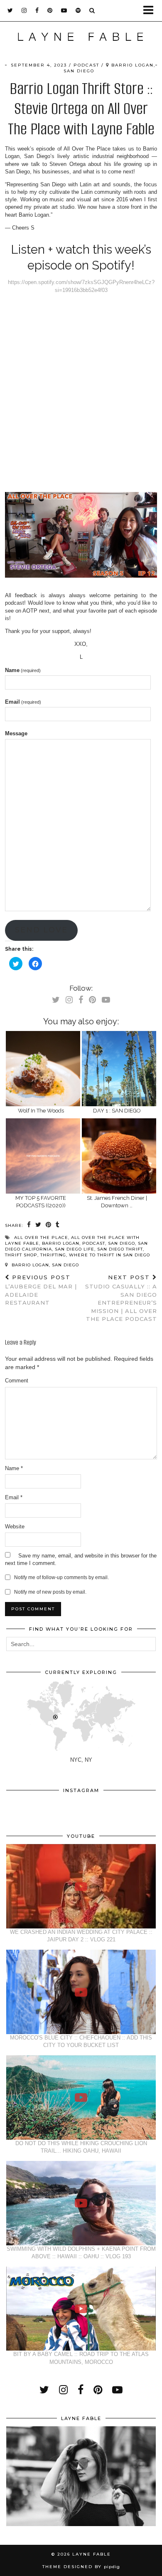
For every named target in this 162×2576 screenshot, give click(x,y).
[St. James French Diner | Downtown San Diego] (119, 1156)
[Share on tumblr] (58, 1225)
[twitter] (10, 10)
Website (15, 1527)
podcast (94, 1243)
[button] (151, 11)
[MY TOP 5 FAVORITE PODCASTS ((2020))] (43, 1156)
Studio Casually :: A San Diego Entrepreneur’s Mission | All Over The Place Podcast (121, 1298)
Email (23, 702)
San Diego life (75, 1249)
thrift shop (21, 1255)
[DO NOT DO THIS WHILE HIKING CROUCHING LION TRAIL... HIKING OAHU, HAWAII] (81, 2098)
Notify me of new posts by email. (50, 1592)
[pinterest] (50, 10)
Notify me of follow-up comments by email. (61, 1577)
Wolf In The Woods (41, 1111)
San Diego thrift (120, 1249)
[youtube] (64, 10)
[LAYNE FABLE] (81, 39)
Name (23, 670)
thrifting (53, 1255)
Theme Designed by (81, 2567)
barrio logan (61, 1243)
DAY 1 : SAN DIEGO (117, 1111)
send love (41, 930)
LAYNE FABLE (92, 2554)
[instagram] (24, 10)
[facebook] (37, 10)
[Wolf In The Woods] (43, 1069)
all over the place (41, 1237)
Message (16, 733)
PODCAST (86, 65)
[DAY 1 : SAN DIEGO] (119, 1069)
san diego (121, 1243)
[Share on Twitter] (38, 1225)
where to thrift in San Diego (109, 1255)
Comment (17, 1381)
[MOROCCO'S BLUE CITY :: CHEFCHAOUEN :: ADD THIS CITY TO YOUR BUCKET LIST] (81, 1992)
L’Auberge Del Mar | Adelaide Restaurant (41, 1290)
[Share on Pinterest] (49, 1225)
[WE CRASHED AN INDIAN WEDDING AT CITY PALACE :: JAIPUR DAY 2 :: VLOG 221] (81, 1886)
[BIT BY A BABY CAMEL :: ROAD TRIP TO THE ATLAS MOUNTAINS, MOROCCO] (81, 2309)
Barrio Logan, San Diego (44, 1265)
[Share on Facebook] (29, 1225)
